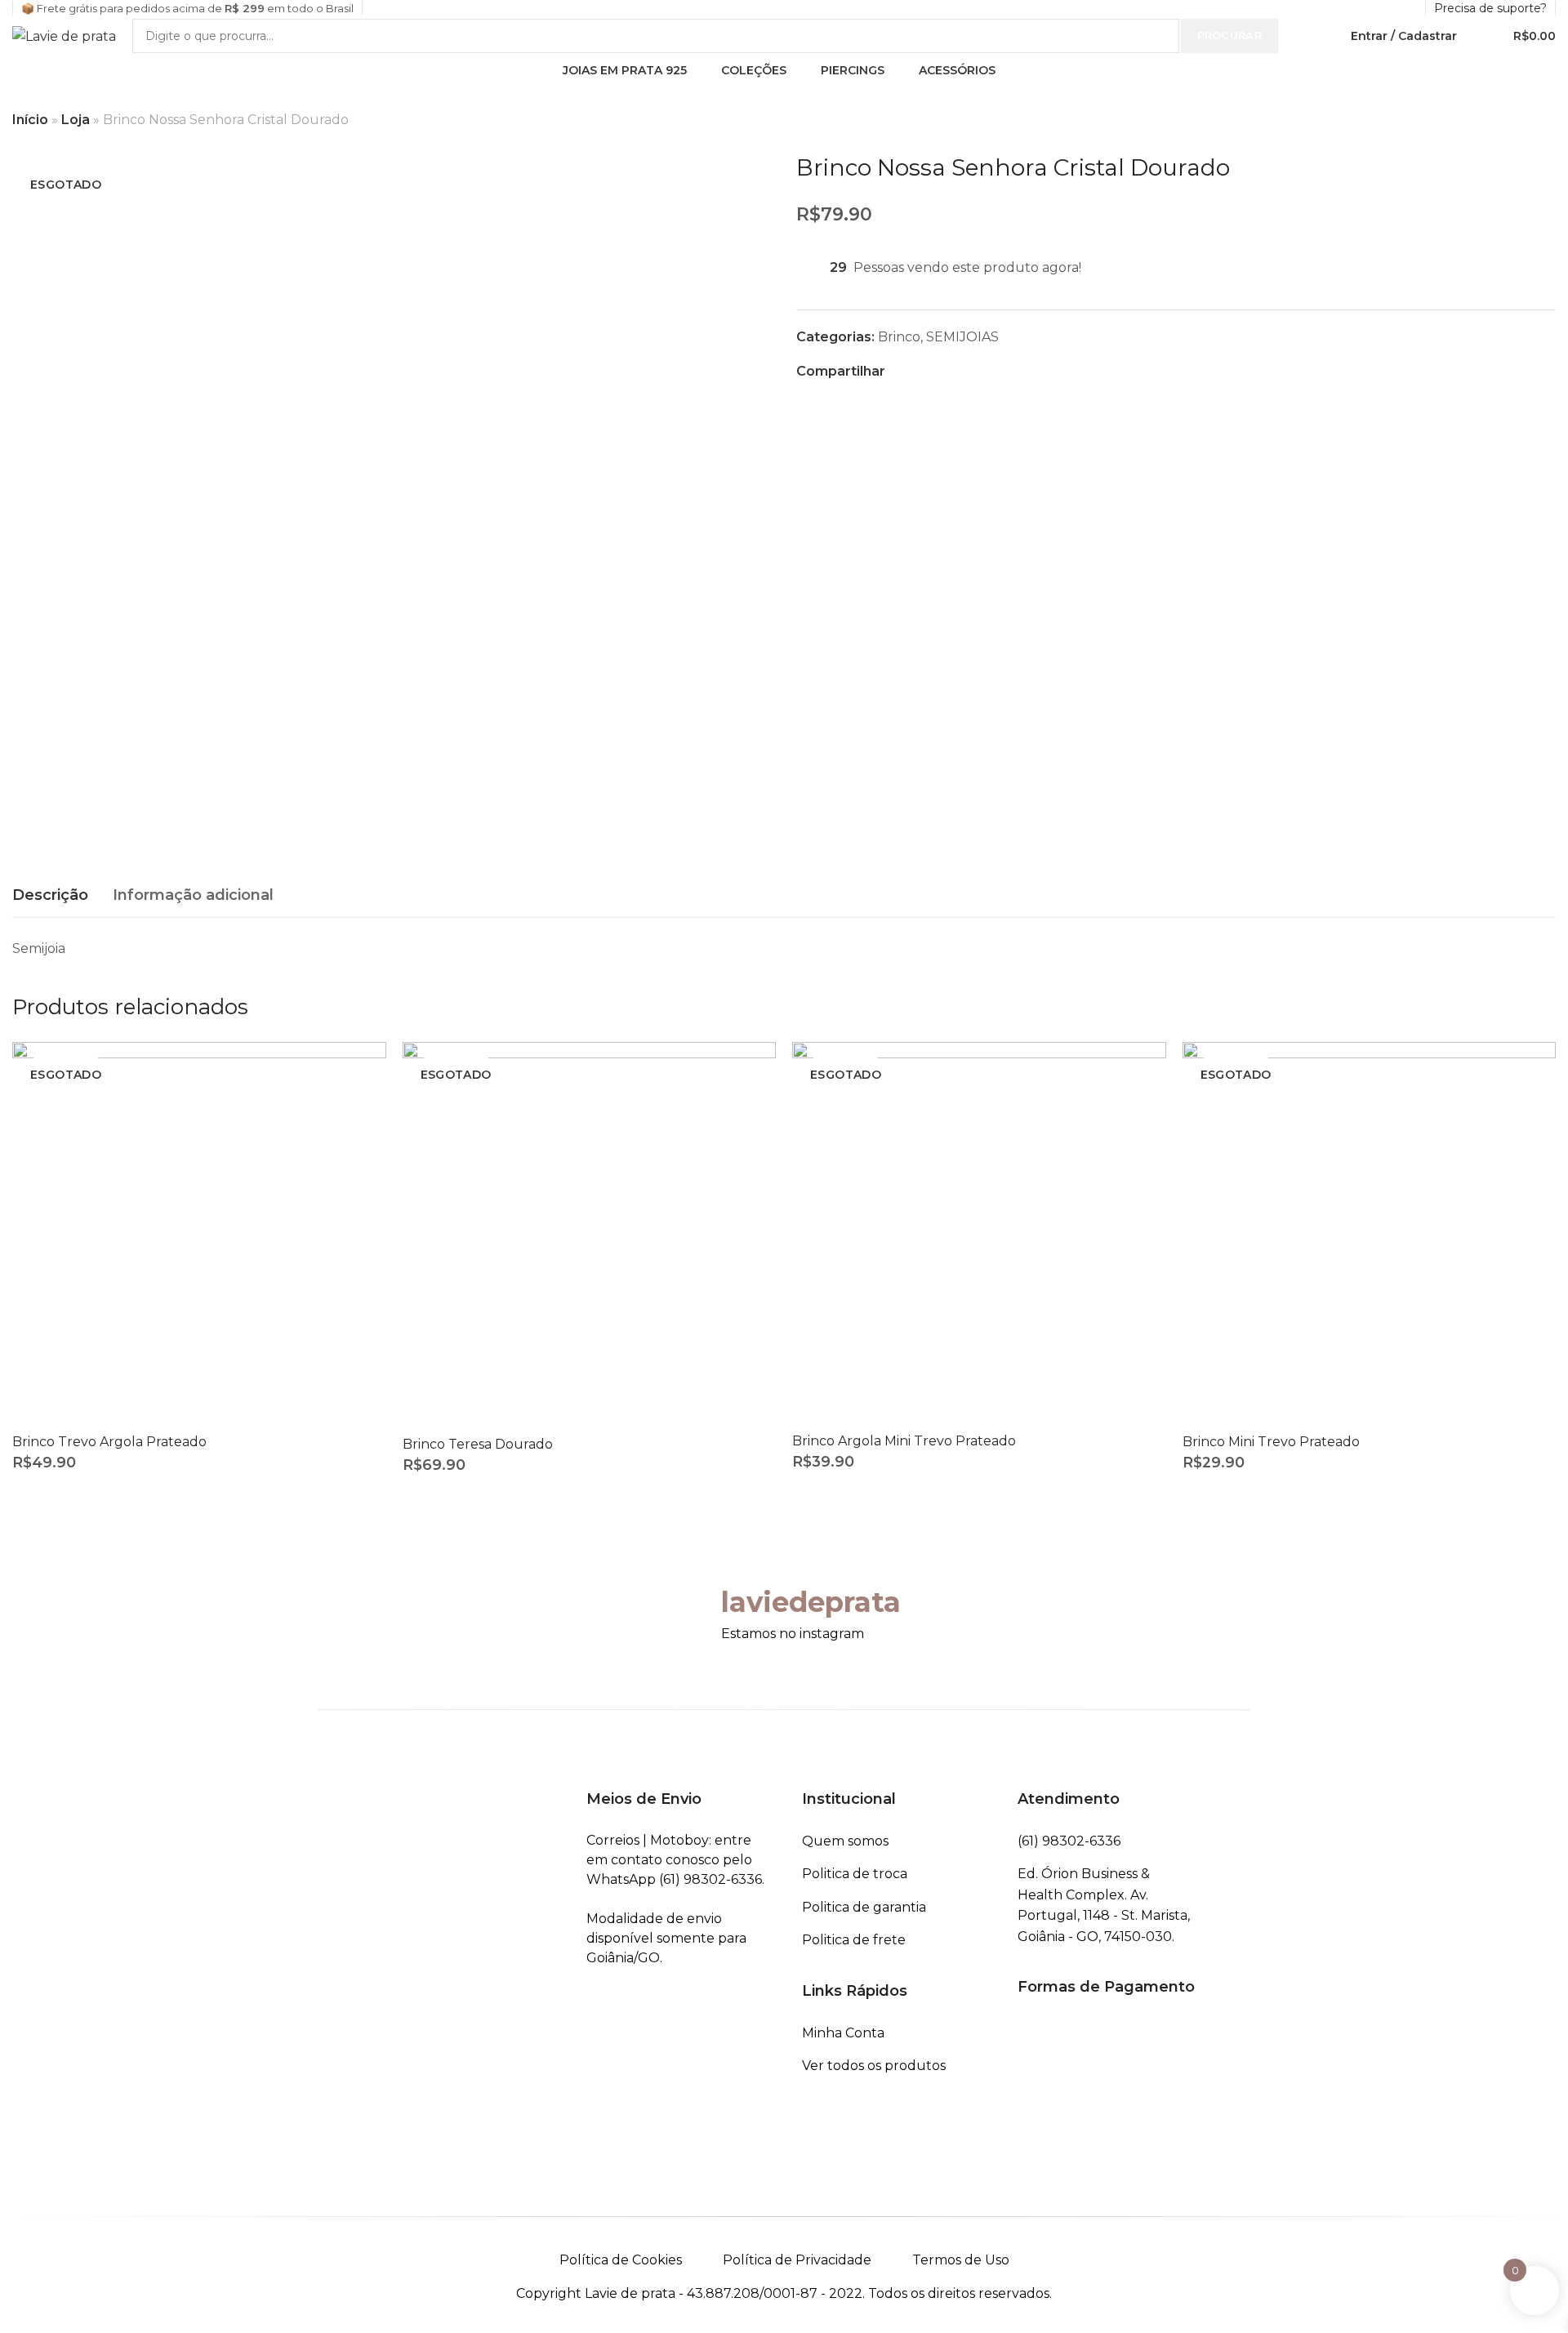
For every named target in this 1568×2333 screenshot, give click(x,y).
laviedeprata (811, 1602)
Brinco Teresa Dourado (478, 1444)
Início (30, 120)
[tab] (50, 896)
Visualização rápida (356, 1071)
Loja (76, 120)
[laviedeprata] (688, 1604)
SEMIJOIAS (962, 337)
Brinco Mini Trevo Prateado (1271, 1442)
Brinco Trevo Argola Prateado (109, 1442)
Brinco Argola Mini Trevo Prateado (904, 1441)
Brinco (899, 337)
